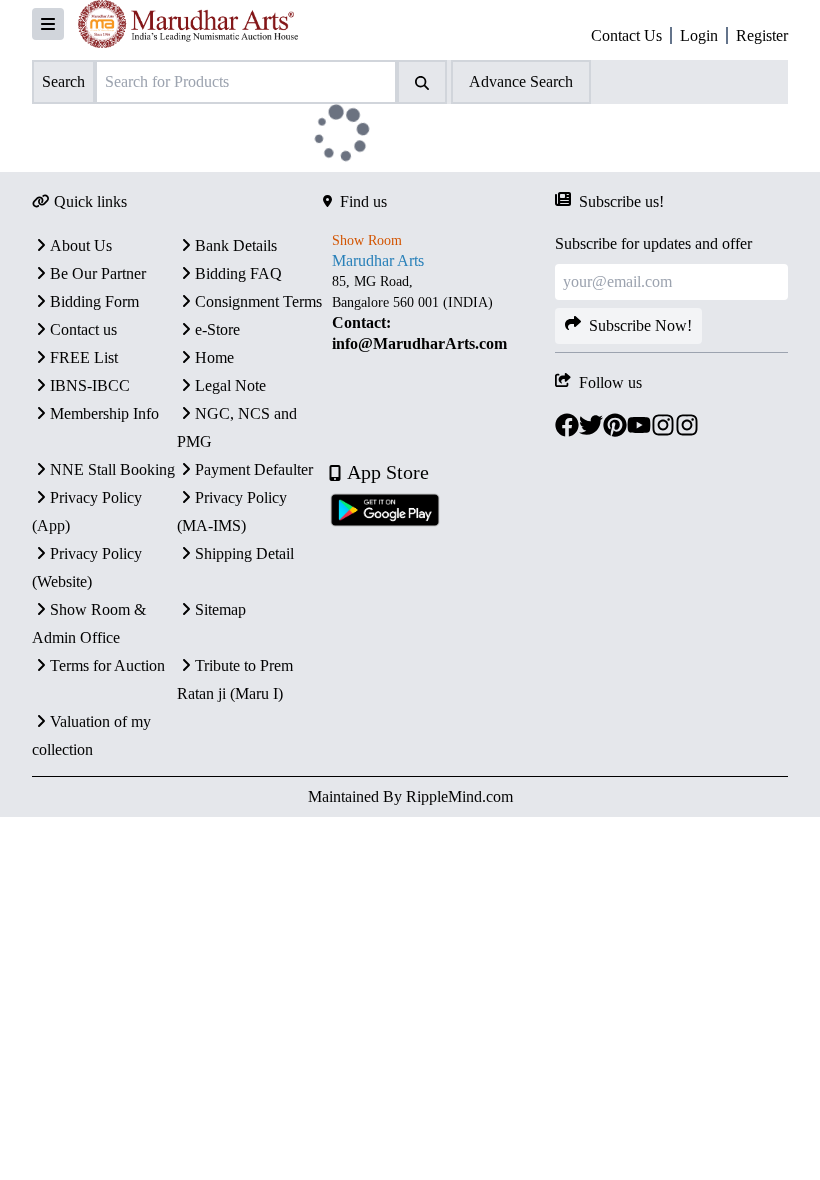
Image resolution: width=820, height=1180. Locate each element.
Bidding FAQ (238, 273)
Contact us (83, 329)
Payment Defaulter (254, 469)
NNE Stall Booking (112, 469)
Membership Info (104, 413)
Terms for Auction (107, 665)
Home (214, 357)
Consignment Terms (258, 301)
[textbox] (439, 313)
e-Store (217, 329)
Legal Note (230, 385)
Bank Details (236, 245)
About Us (81, 245)
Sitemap (220, 609)
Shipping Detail (244, 553)
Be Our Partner (98, 273)
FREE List (84, 357)
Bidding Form (94, 301)
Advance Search (521, 81)
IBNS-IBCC (90, 385)
